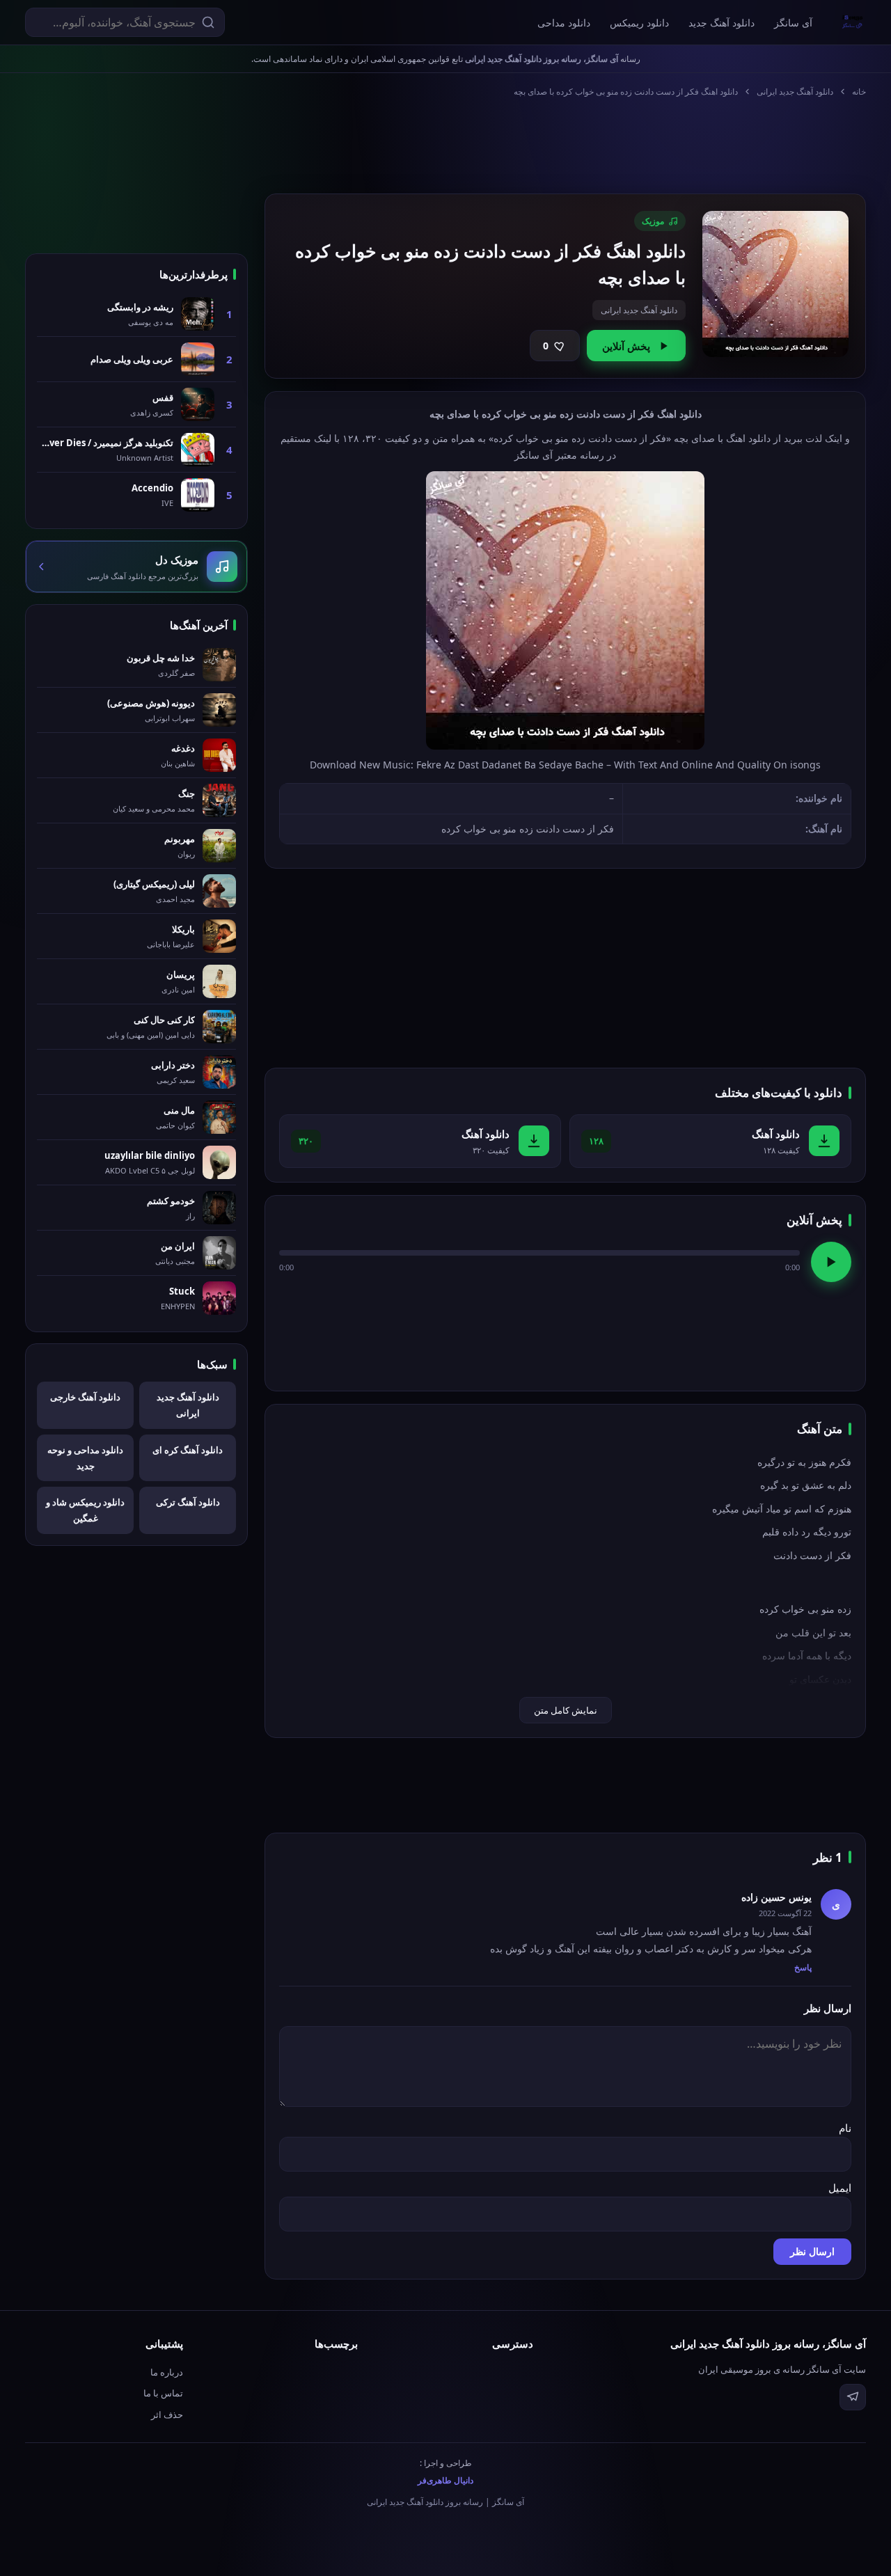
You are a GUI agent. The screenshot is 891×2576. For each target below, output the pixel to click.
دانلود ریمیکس (639, 23)
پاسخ (803, 1967)
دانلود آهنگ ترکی (188, 1502)
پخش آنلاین (626, 346)
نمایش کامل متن (566, 1710)
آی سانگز (793, 23)
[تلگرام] (853, 2397)
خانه (859, 92)
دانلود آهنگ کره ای (188, 1450)
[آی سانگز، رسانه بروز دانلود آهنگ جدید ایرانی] (853, 22)
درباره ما (167, 2372)
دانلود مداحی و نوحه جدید (85, 1458)
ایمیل (840, 2188)
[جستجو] (208, 22)
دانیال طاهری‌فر (445, 2480)
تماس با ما (163, 2393)
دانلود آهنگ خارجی (85, 1397)
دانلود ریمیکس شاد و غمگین (85, 1510)
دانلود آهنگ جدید (722, 23)
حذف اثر (167, 2415)
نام (845, 2128)
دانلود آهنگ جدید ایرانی (795, 92)
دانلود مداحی (564, 23)
